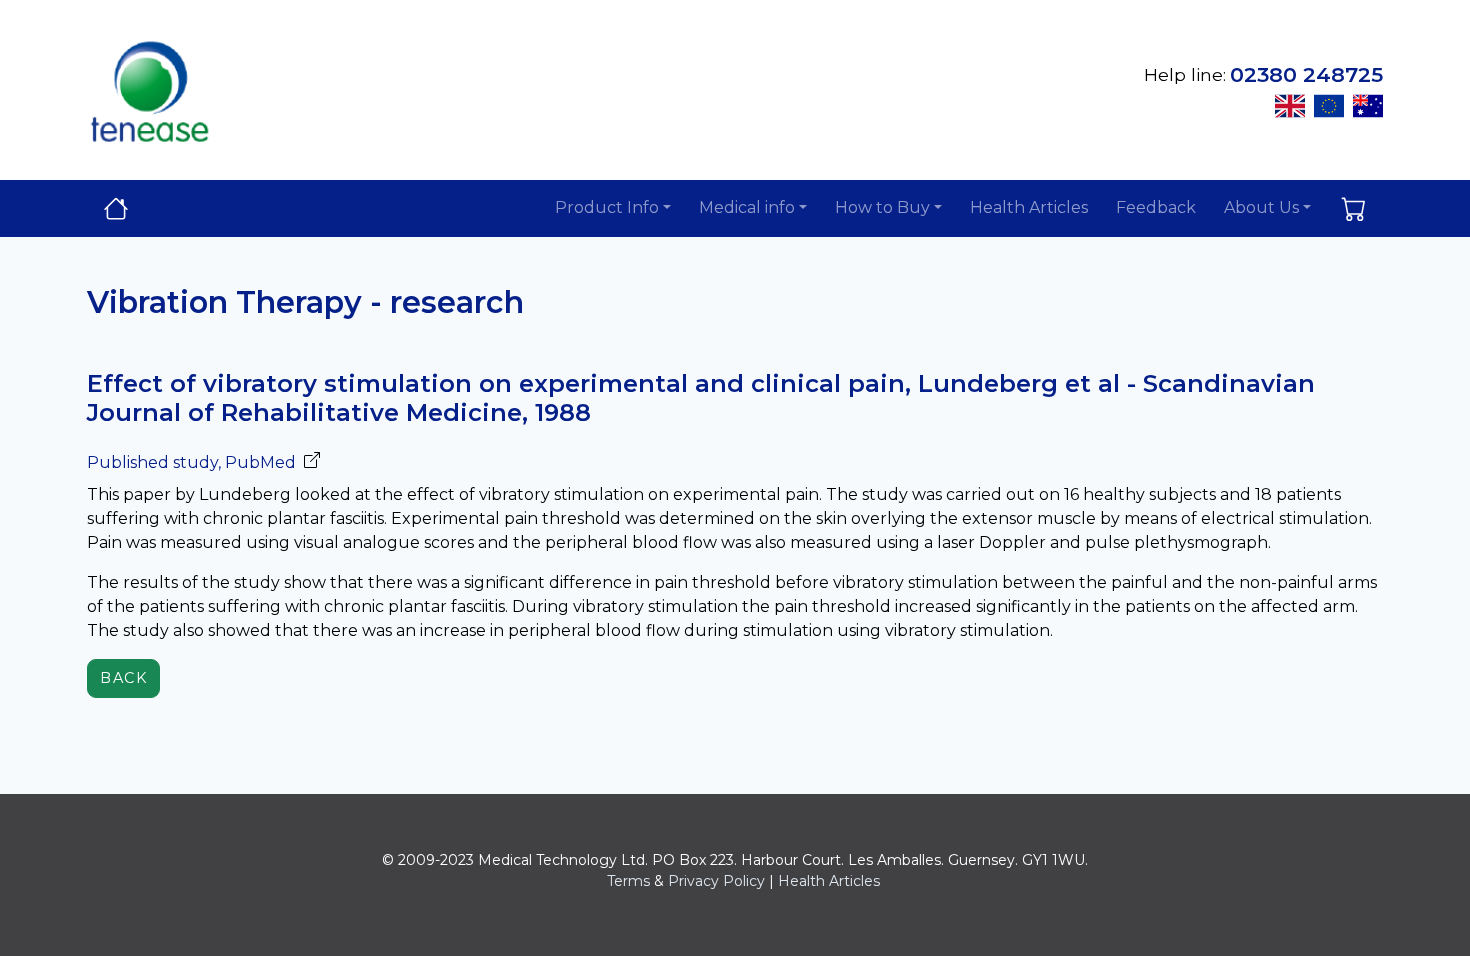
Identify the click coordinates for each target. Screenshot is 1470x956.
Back (123, 678)
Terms (628, 881)
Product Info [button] (607, 207)
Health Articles (1029, 207)
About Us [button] (1261, 207)
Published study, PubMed (191, 462)
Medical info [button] (747, 207)
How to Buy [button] (882, 207)
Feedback (1156, 207)
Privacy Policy (716, 881)
